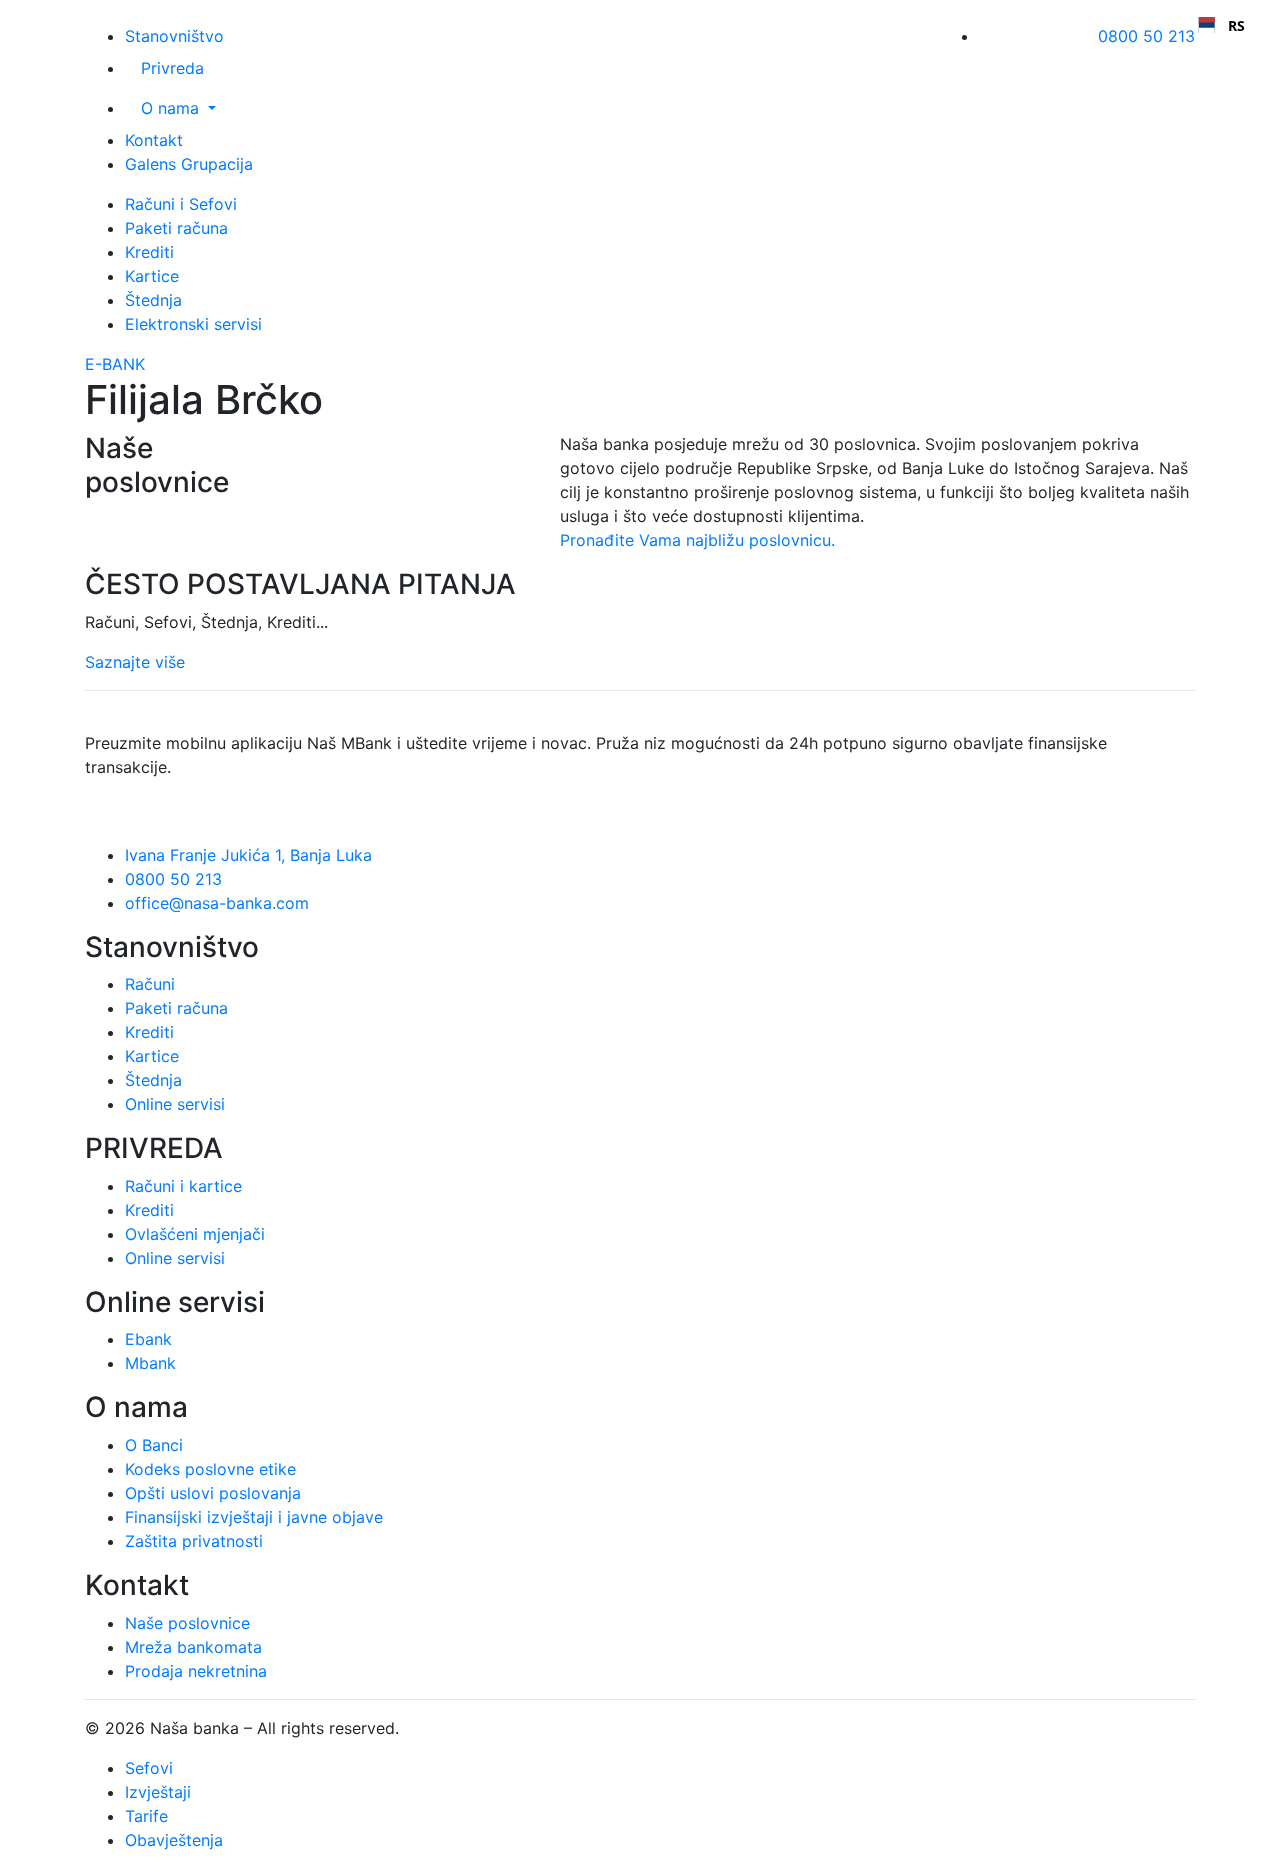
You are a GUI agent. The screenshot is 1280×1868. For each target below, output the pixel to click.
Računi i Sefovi (181, 204)
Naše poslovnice (187, 1623)
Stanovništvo (174, 36)
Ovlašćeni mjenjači (195, 1234)
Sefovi (149, 1768)
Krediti (149, 252)
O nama (172, 108)
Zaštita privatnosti (194, 1541)
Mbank (150, 1363)
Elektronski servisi (193, 324)
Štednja (153, 300)
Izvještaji (158, 1792)
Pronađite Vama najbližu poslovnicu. (697, 540)
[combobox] (1221, 25)
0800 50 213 (1146, 36)
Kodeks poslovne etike (210, 1469)
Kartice (152, 276)
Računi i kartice (183, 1186)
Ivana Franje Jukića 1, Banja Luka (248, 855)
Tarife (146, 1816)
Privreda (172, 68)
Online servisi (175, 1104)
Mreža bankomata (193, 1647)
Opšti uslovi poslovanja (213, 1493)
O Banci (154, 1445)
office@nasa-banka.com (217, 903)
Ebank (148, 1339)
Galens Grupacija (189, 164)
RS (1236, 25)
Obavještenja (174, 1840)
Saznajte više (135, 662)
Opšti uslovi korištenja (488, 1728)
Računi (150, 984)
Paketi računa (176, 228)
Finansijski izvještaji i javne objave (254, 1517)
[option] (1221, 25)
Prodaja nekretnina (196, 1671)
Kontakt (154, 140)
